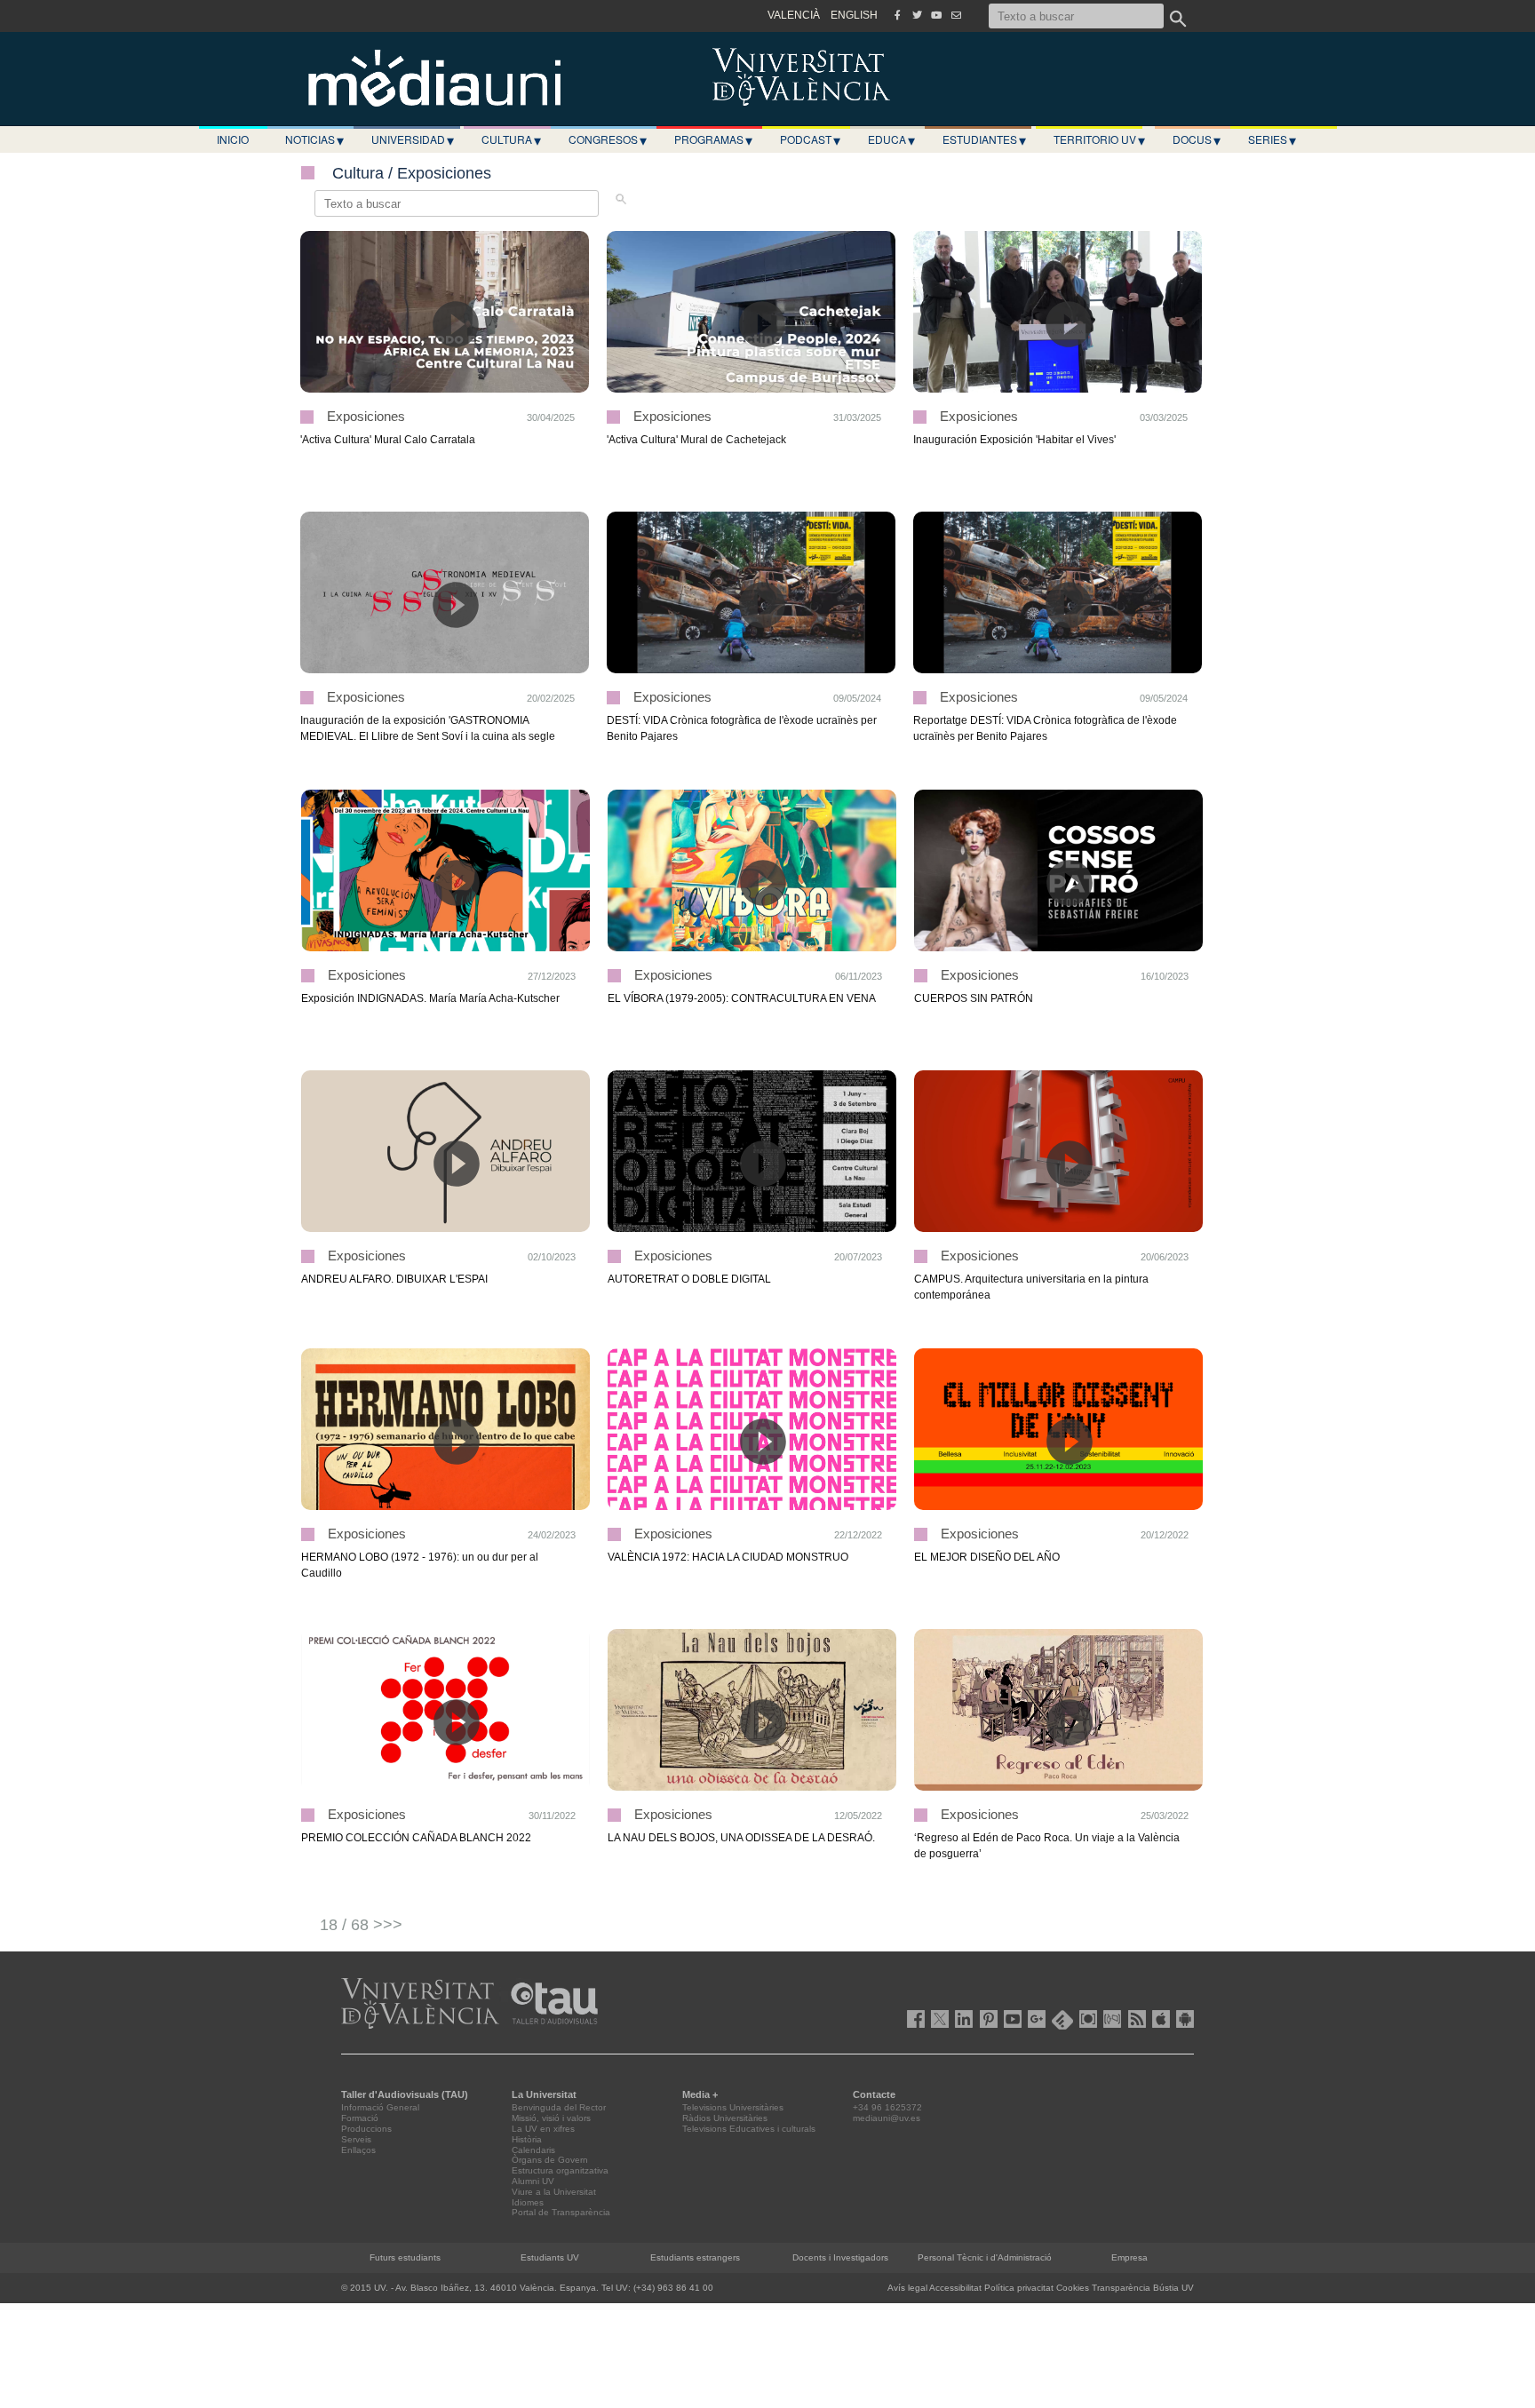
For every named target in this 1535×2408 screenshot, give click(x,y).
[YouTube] (936, 15)
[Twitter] (917, 15)
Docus (1197, 139)
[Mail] (956, 15)
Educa (891, 139)
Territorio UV (1099, 139)
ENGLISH (854, 15)
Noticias (314, 139)
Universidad (413, 139)
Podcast (810, 139)
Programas (713, 139)
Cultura (511, 139)
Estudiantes (984, 139)
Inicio (233, 139)
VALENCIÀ (794, 15)
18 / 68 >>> (361, 1925)
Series (1272, 139)
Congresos (608, 139)
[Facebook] (897, 15)
